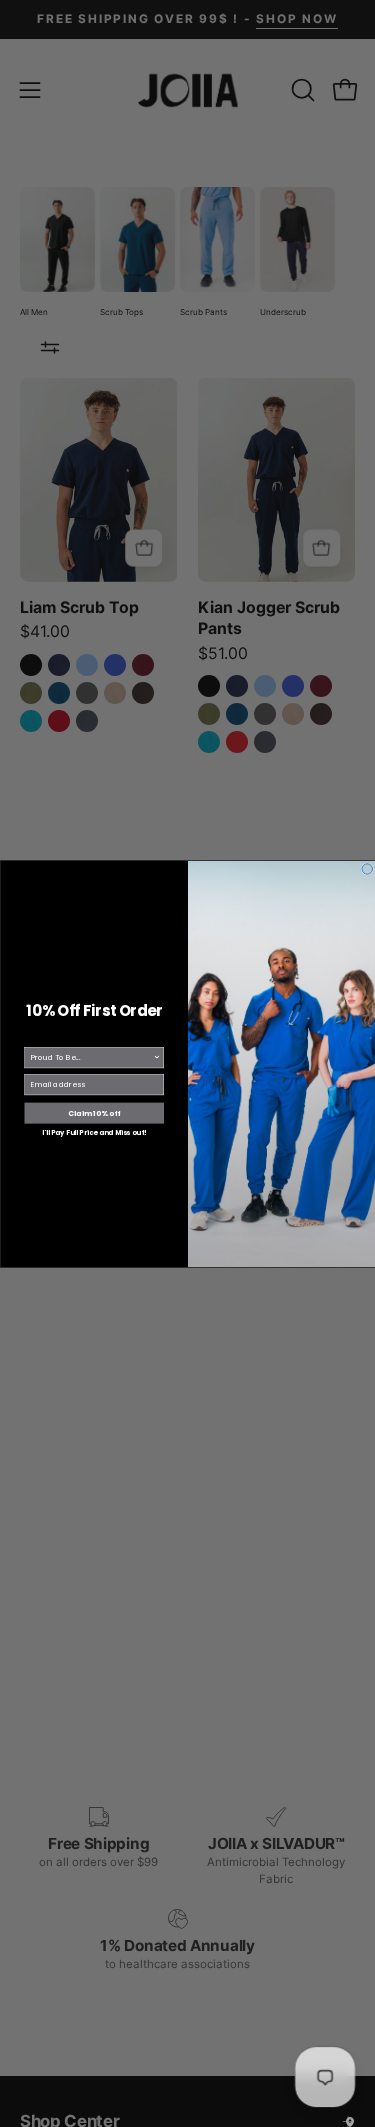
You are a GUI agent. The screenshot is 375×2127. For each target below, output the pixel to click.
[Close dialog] (367, 868)
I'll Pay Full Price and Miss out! (94, 1132)
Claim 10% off (94, 1112)
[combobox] (91, 1057)
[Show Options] (157, 1057)
